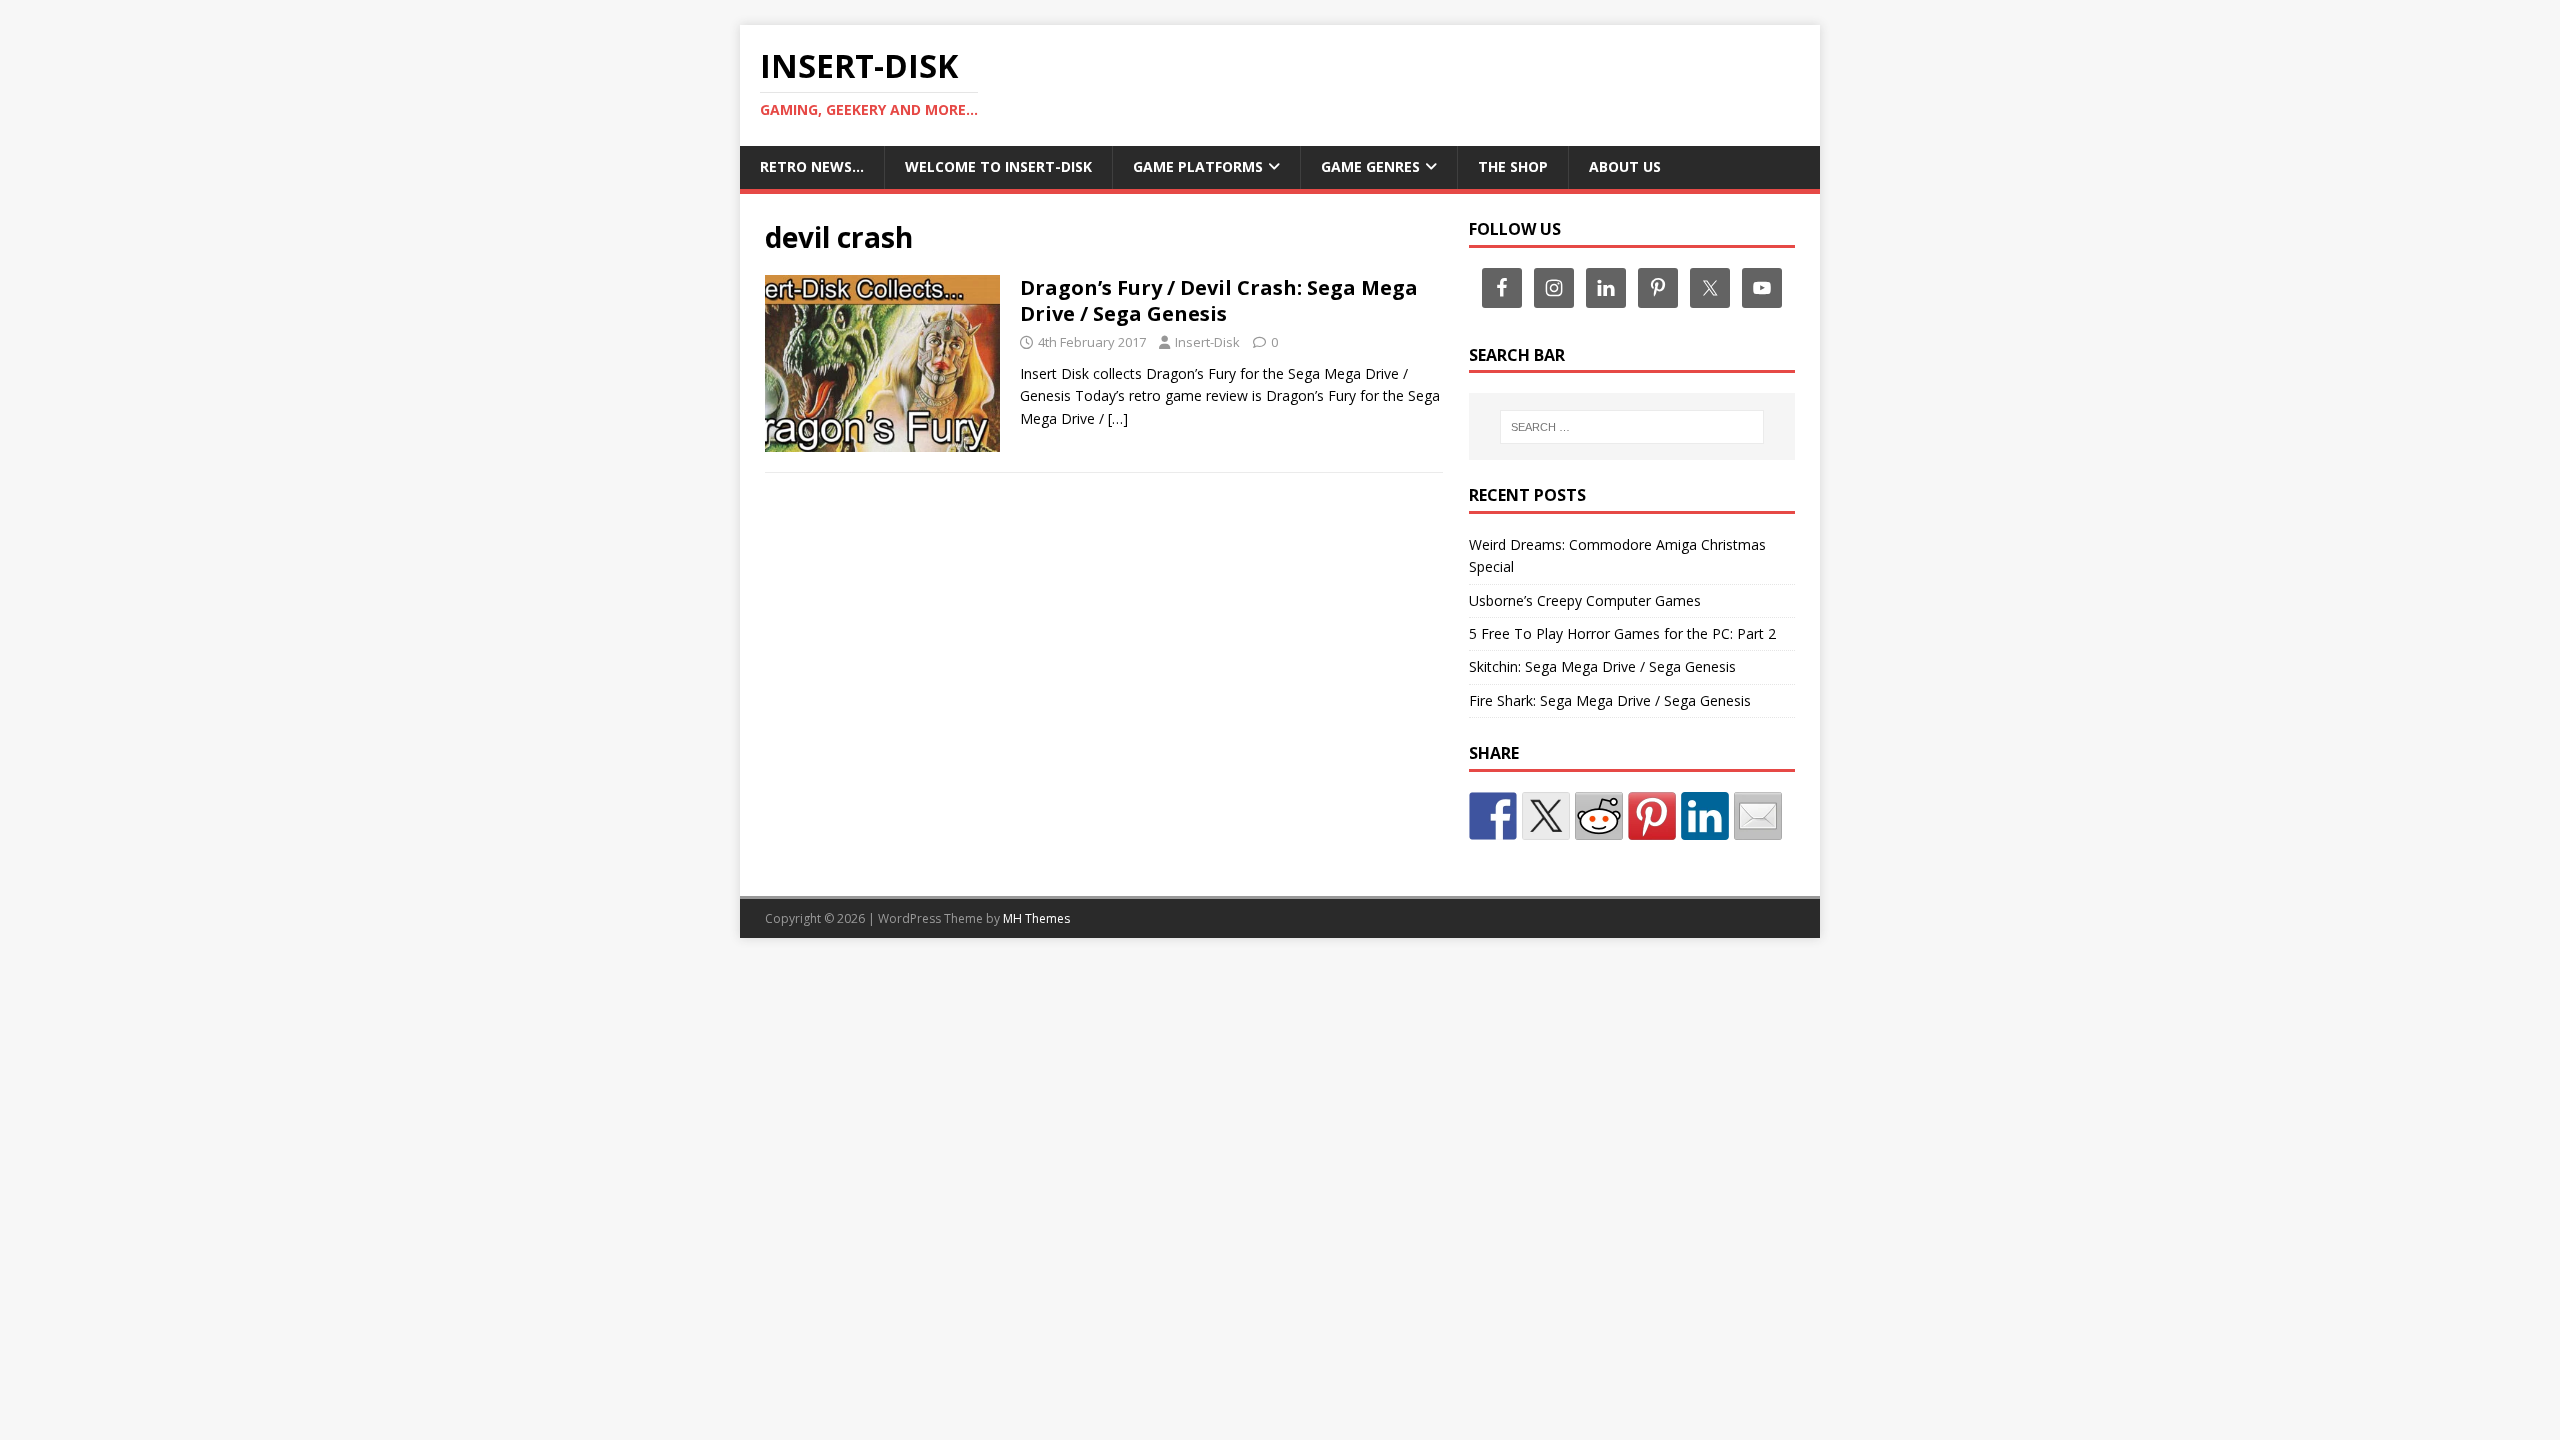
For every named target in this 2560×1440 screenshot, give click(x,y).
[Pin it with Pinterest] (1652, 816)
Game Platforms (1198, 166)
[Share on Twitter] (1546, 816)
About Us (1625, 166)
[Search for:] (1632, 427)
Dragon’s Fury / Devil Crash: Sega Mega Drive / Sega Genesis (1219, 300)
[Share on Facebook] (1493, 816)
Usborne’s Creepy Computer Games (1585, 600)
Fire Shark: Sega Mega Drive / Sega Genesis (1610, 700)
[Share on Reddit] (1599, 816)
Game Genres (1370, 166)
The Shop (1513, 166)
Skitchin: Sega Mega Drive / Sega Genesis (1602, 666)
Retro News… (812, 166)
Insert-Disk (1207, 342)
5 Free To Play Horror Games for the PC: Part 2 (1622, 633)
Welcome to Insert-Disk (998, 166)
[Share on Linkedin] (1705, 816)
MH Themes (1036, 918)
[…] (1118, 418)
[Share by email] (1758, 816)
